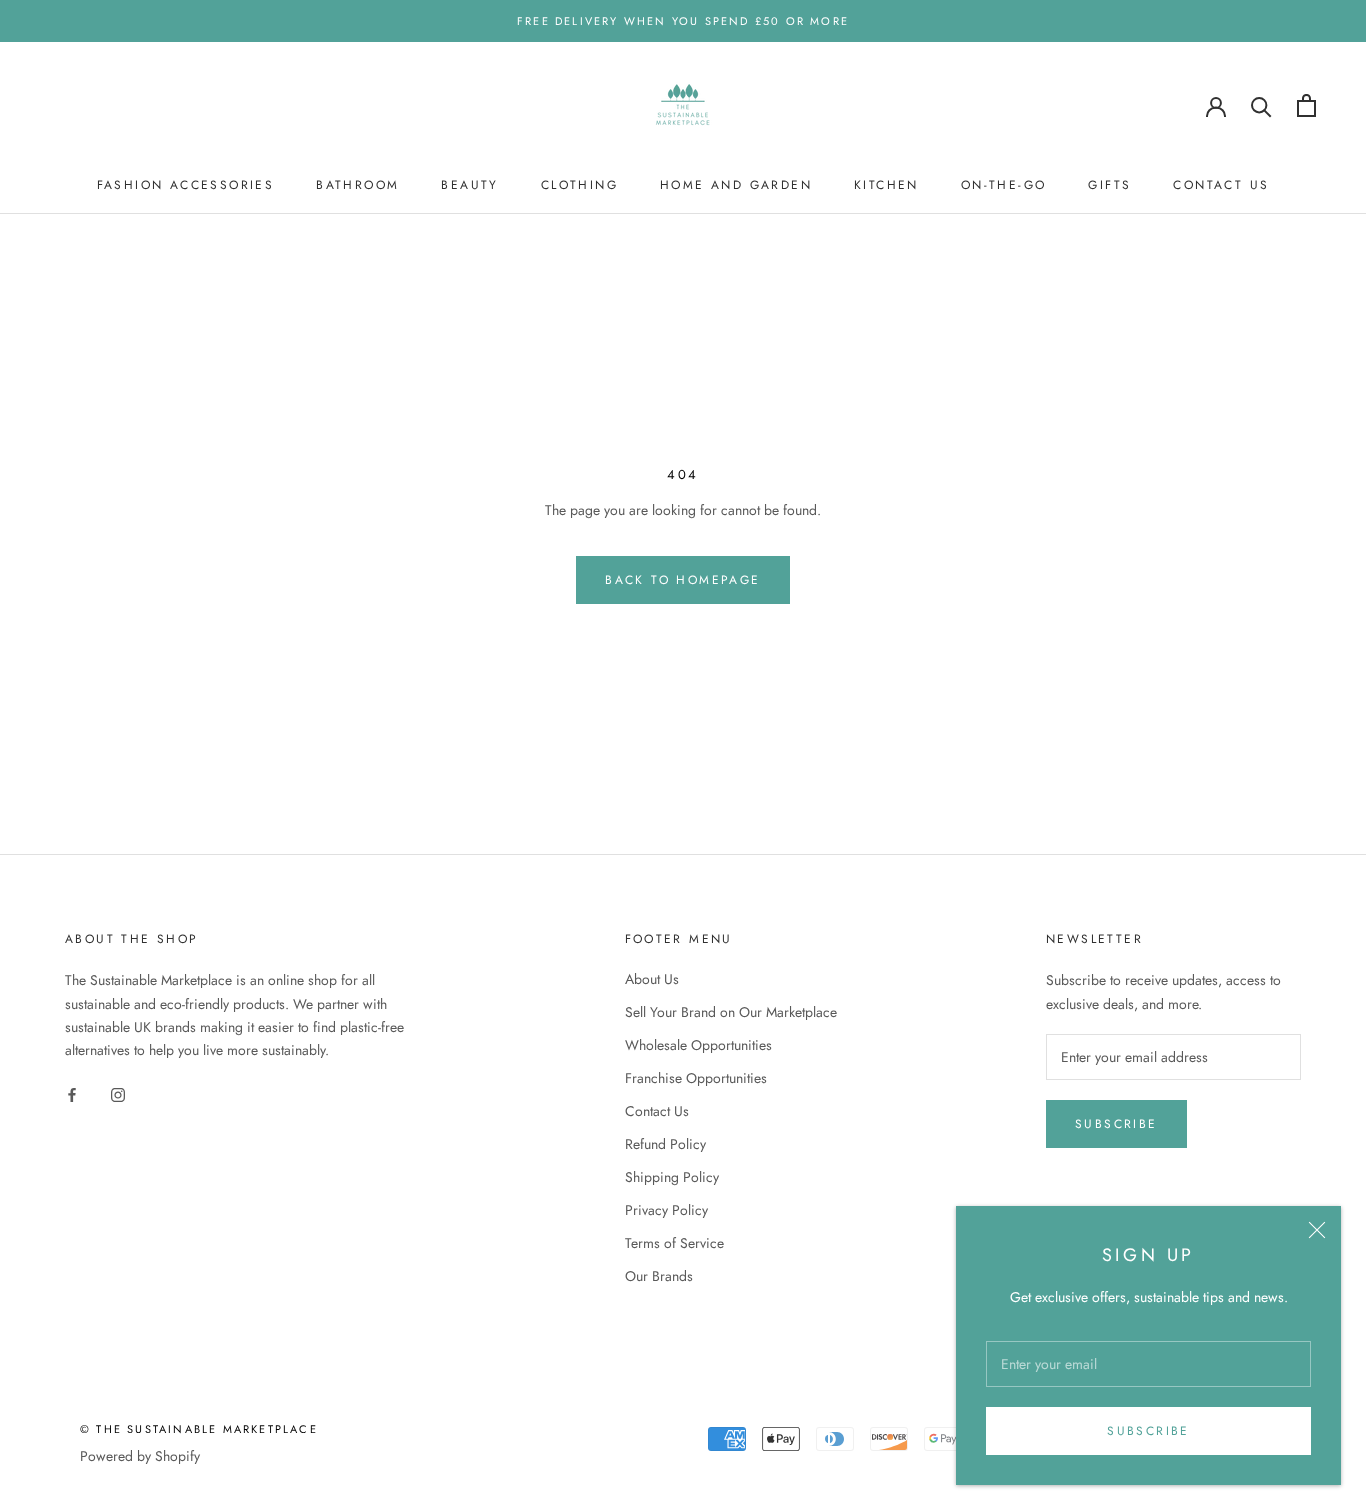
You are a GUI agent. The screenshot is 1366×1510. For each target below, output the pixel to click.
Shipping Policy (672, 1177)
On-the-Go (1004, 185)
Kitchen (886, 185)
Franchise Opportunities (696, 1078)
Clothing (579, 185)
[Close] (1317, 1230)
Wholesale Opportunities (698, 1045)
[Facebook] (72, 1093)
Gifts (1109, 185)
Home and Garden (736, 185)
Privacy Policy (666, 1210)
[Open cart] (1306, 105)
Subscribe (1148, 1431)
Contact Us (1221, 185)
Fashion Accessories (186, 185)
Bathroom (357, 185)
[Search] (1261, 105)
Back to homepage (682, 580)
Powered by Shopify (140, 1456)
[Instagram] (118, 1093)
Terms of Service (674, 1243)
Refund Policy (665, 1144)
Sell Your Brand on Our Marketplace (731, 1012)
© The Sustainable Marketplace (199, 1429)
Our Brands (659, 1276)
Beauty (469, 185)
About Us (652, 979)
